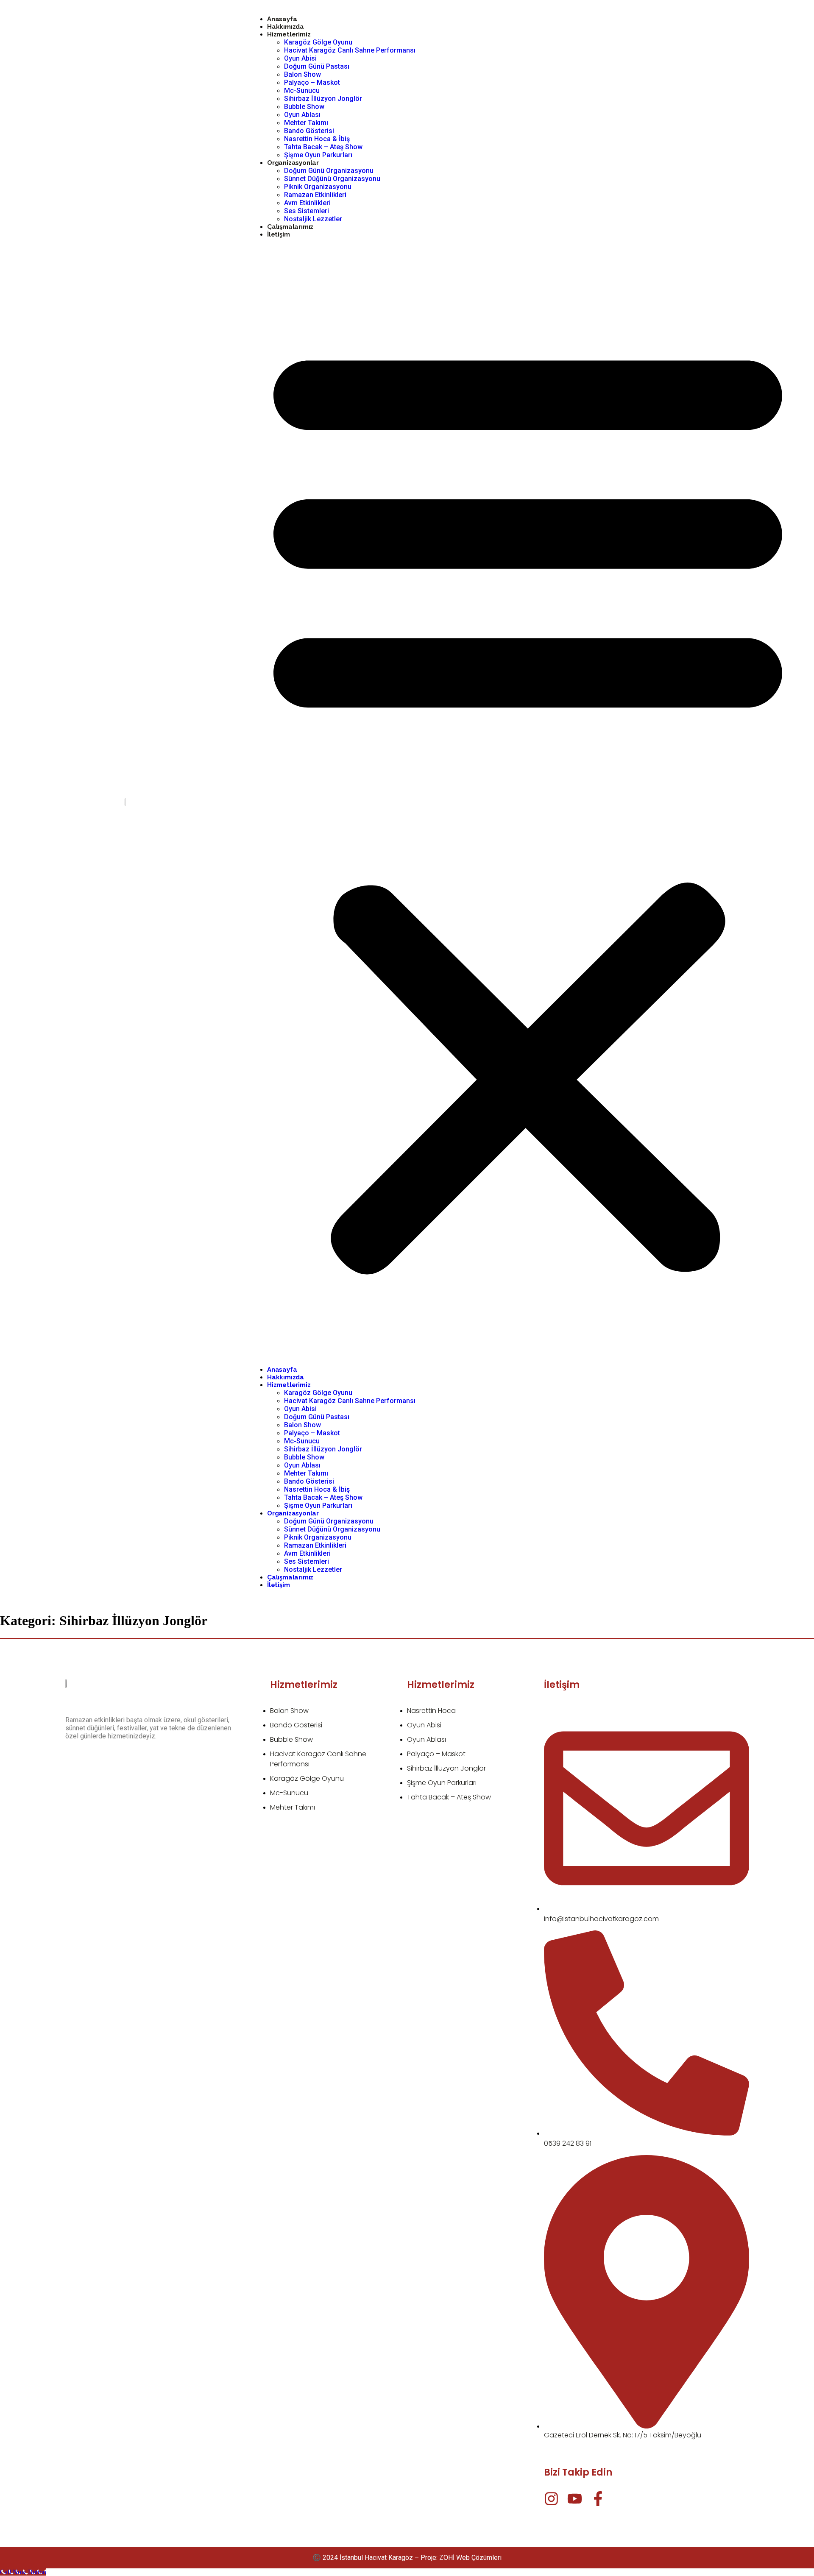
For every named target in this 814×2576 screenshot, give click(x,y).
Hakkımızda (286, 27)
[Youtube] (575, 2499)
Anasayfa (282, 19)
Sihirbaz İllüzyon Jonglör (323, 99)
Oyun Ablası (302, 115)
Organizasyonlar (293, 163)
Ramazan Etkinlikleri (315, 195)
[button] (528, 802)
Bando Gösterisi (309, 131)
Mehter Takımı (306, 123)
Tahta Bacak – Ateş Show (323, 147)
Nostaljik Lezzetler (313, 219)
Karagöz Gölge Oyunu (318, 42)
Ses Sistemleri (307, 211)
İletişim (278, 234)
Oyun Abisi (300, 58)
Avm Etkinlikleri (307, 203)
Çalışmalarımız (290, 227)
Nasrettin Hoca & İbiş (317, 139)
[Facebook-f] (598, 2499)
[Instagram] (551, 2499)
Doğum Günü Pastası (317, 66)
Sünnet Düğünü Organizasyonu (332, 179)
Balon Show (302, 74)
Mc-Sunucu (302, 91)
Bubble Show (304, 107)
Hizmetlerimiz (289, 34)
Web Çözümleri (479, 2558)
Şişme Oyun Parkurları (318, 155)
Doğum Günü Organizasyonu (329, 171)
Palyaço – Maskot (312, 82)
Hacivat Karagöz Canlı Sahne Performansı (350, 50)
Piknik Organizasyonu (318, 187)
